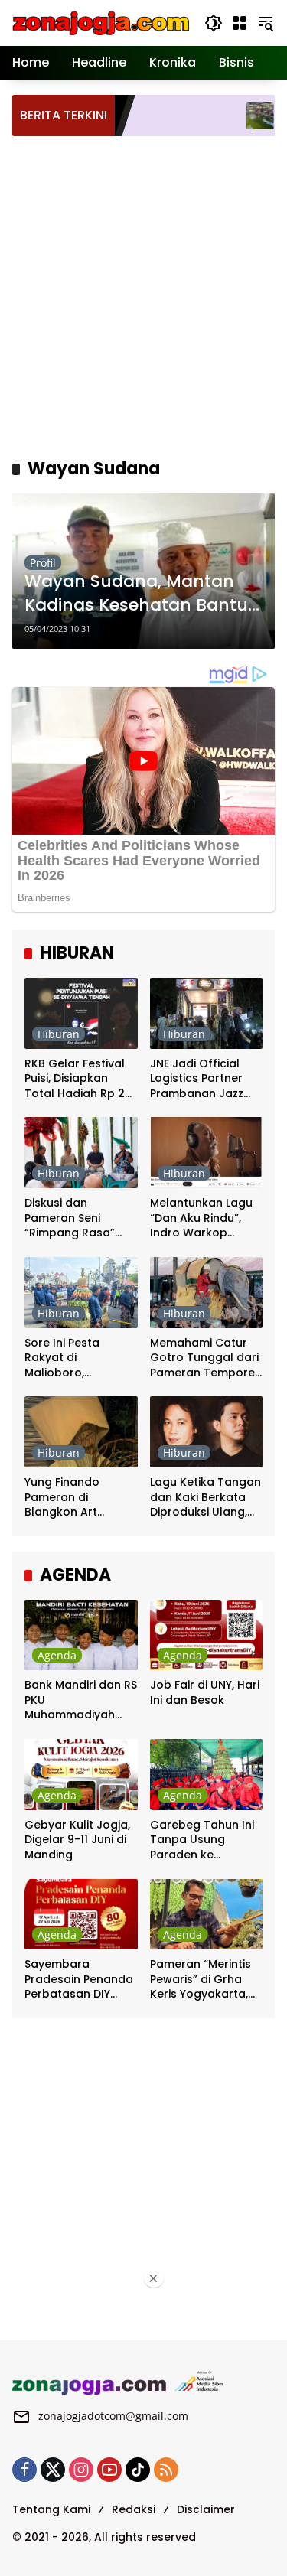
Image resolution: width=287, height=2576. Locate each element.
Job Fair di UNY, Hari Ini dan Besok (205, 1693)
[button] (214, 23)
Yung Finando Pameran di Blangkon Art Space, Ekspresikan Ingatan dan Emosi (78, 1498)
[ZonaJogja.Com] (101, 22)
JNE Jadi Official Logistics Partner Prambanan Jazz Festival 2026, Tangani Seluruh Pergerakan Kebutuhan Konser (202, 1079)
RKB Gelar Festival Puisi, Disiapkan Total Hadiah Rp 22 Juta (78, 1079)
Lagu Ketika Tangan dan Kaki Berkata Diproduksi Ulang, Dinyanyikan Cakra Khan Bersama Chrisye (205, 1498)
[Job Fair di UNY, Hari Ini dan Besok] (207, 1635)
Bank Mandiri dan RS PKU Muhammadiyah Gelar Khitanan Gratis (81, 1700)
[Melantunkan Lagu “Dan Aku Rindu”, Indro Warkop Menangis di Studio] (207, 1153)
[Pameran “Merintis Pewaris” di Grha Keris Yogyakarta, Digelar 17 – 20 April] (207, 1915)
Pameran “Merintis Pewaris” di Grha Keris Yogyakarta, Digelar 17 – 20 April (204, 1980)
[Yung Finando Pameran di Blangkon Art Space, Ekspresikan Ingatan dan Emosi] (81, 1432)
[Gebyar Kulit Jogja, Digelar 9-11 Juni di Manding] (81, 1775)
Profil (43, 563)
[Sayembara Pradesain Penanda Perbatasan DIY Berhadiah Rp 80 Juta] (81, 1915)
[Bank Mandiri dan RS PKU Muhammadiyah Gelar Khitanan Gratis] (81, 1635)
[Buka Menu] (240, 23)
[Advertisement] (143, 295)
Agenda (57, 1655)
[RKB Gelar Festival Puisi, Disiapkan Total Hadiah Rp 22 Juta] (81, 1013)
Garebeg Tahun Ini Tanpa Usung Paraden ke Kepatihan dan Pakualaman (202, 1840)
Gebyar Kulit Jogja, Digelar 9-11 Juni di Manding (77, 1840)
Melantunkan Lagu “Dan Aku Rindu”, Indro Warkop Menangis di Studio (202, 1218)
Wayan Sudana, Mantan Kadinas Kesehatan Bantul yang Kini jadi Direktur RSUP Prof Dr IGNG (142, 594)
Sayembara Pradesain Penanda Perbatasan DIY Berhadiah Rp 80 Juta (79, 1980)
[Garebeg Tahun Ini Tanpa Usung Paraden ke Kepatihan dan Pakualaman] (207, 1775)
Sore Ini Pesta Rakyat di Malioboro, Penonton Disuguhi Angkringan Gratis (76, 1358)
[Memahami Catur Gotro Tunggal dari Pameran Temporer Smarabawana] (207, 1293)
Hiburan (59, 1034)
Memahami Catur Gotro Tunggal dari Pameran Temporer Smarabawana (205, 1358)
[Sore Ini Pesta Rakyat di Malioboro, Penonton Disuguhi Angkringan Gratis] (81, 1293)
